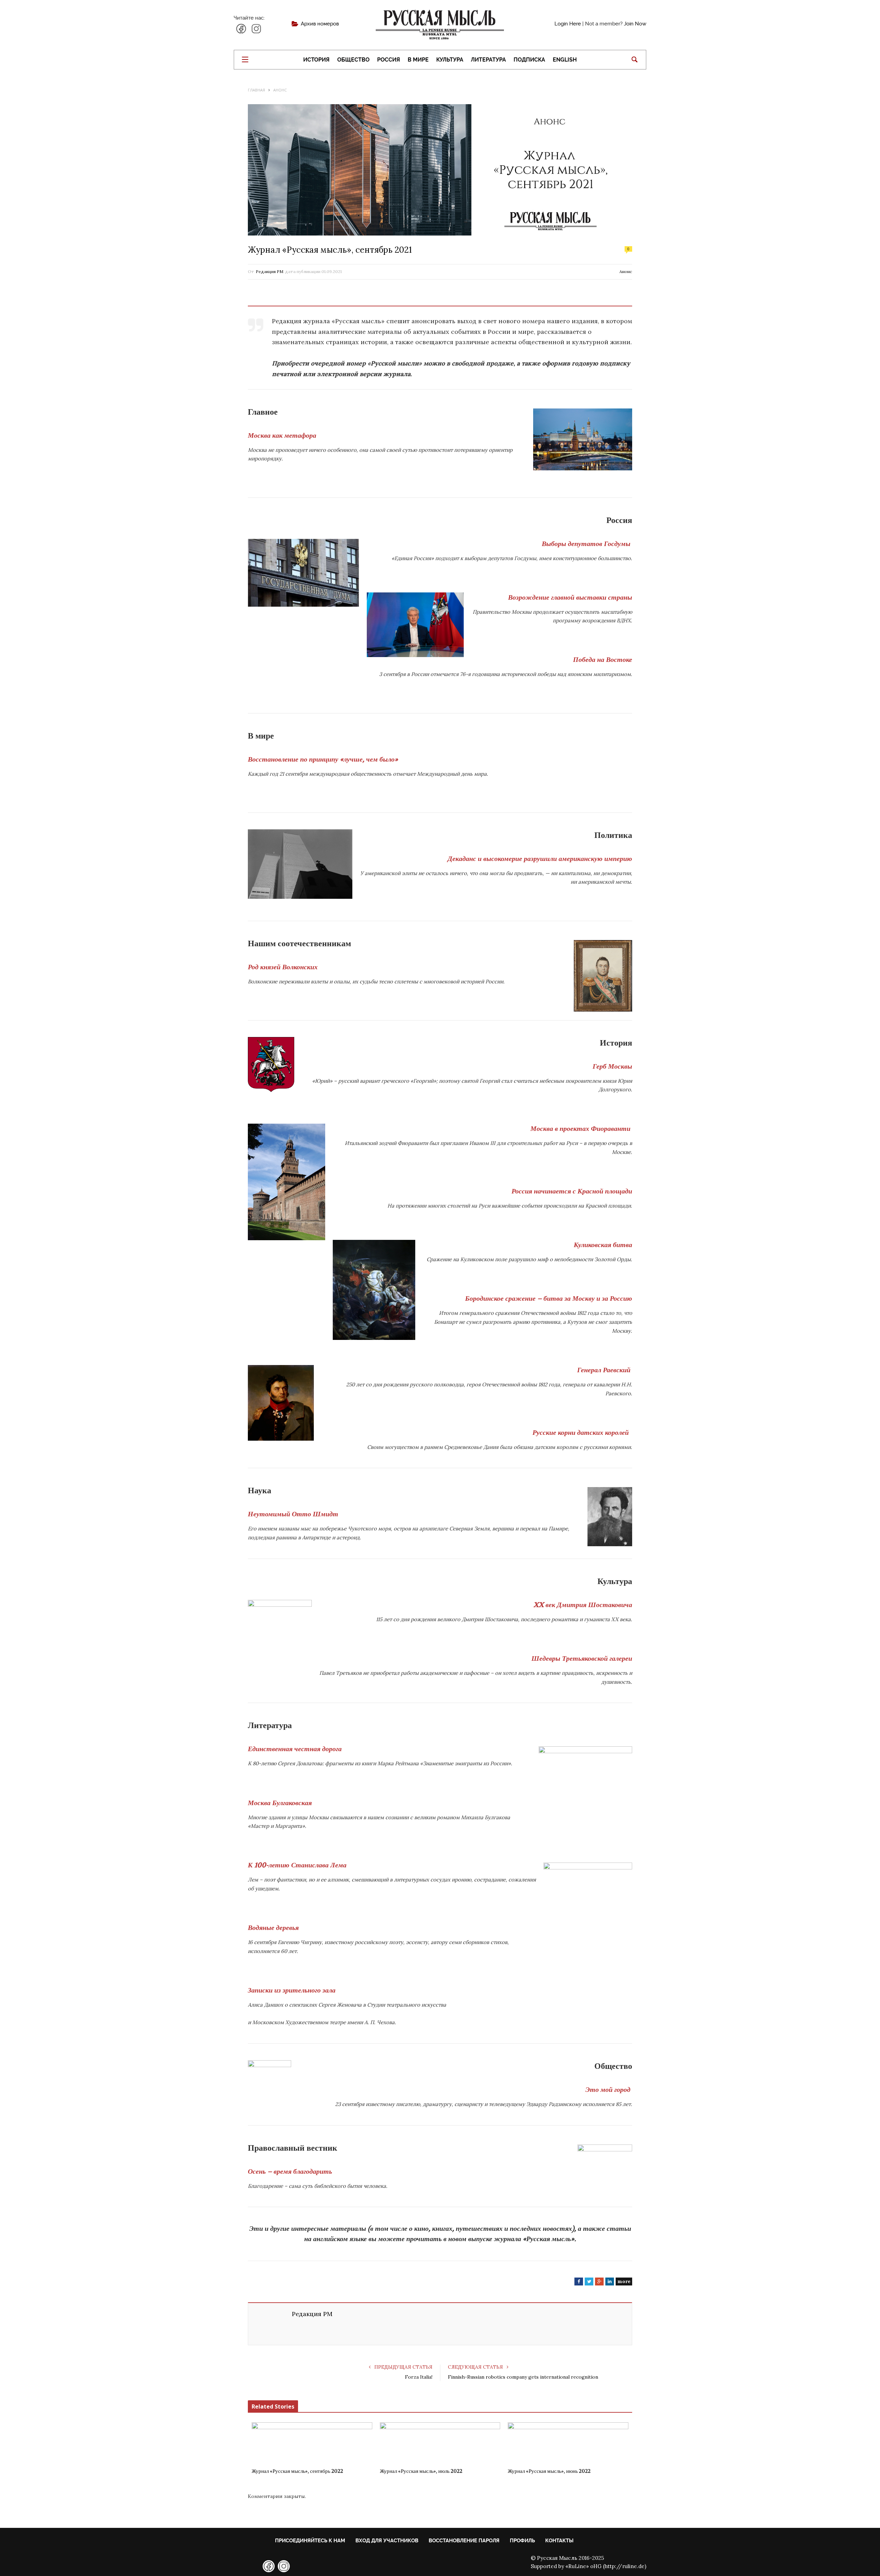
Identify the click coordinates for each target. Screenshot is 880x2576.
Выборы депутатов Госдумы (586, 544)
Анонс (626, 271)
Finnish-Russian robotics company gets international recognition (523, 2377)
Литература (488, 60)
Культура (450, 60)
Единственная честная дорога (295, 1749)
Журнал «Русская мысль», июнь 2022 (549, 2471)
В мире (418, 60)
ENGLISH (565, 60)
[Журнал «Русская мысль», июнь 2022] (568, 2443)
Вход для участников (387, 2541)
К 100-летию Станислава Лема (297, 1865)
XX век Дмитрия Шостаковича (583, 1605)
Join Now (635, 24)
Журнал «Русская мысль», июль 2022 (421, 2471)
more (624, 2281)
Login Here (568, 24)
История (316, 60)
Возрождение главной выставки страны (570, 597)
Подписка (529, 60)
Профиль (522, 2541)
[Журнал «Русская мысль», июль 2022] (440, 2443)
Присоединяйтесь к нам (310, 2541)
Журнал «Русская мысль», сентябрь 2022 (297, 2471)
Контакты (559, 2541)
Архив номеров (320, 24)
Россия (389, 60)
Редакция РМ (269, 271)
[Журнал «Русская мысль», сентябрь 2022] (312, 2443)
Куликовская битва (603, 1245)
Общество (353, 60)
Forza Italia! (419, 2377)
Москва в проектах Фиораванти (580, 1129)
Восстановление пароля (464, 2541)
